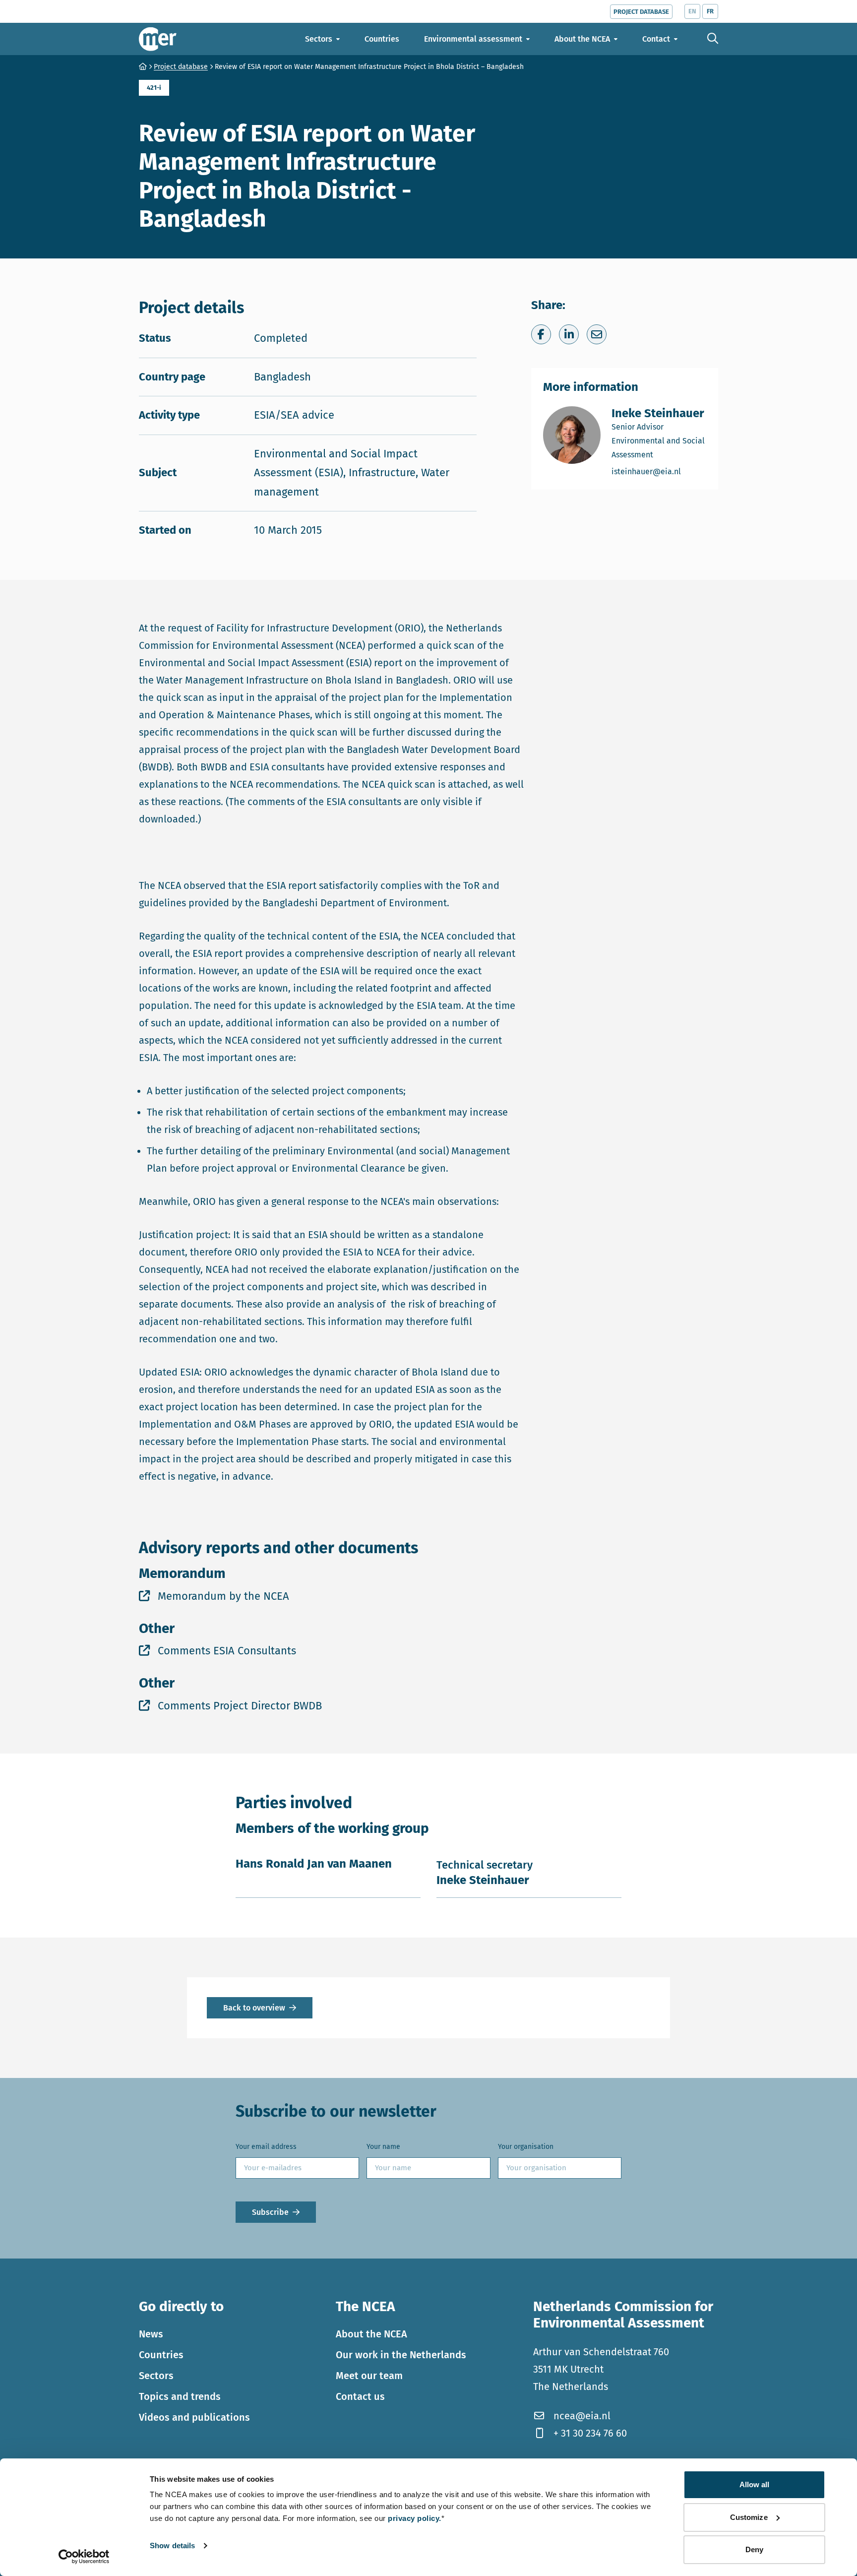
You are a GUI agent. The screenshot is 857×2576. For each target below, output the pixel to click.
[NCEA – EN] (158, 39)
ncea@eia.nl (582, 2416)
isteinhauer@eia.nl (659, 471)
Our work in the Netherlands (401, 2355)
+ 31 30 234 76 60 (590, 2433)
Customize (749, 2517)
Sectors (156, 2376)
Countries (161, 2355)
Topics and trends (180, 2396)
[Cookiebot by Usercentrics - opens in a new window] (84, 2557)
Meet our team (369, 2376)
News (151, 2334)
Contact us (360, 2396)
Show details (172, 2545)
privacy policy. (415, 2518)
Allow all (755, 2484)
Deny (754, 2549)
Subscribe (270, 2212)
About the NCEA (371, 2334)
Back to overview (254, 2008)
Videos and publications (194, 2417)
